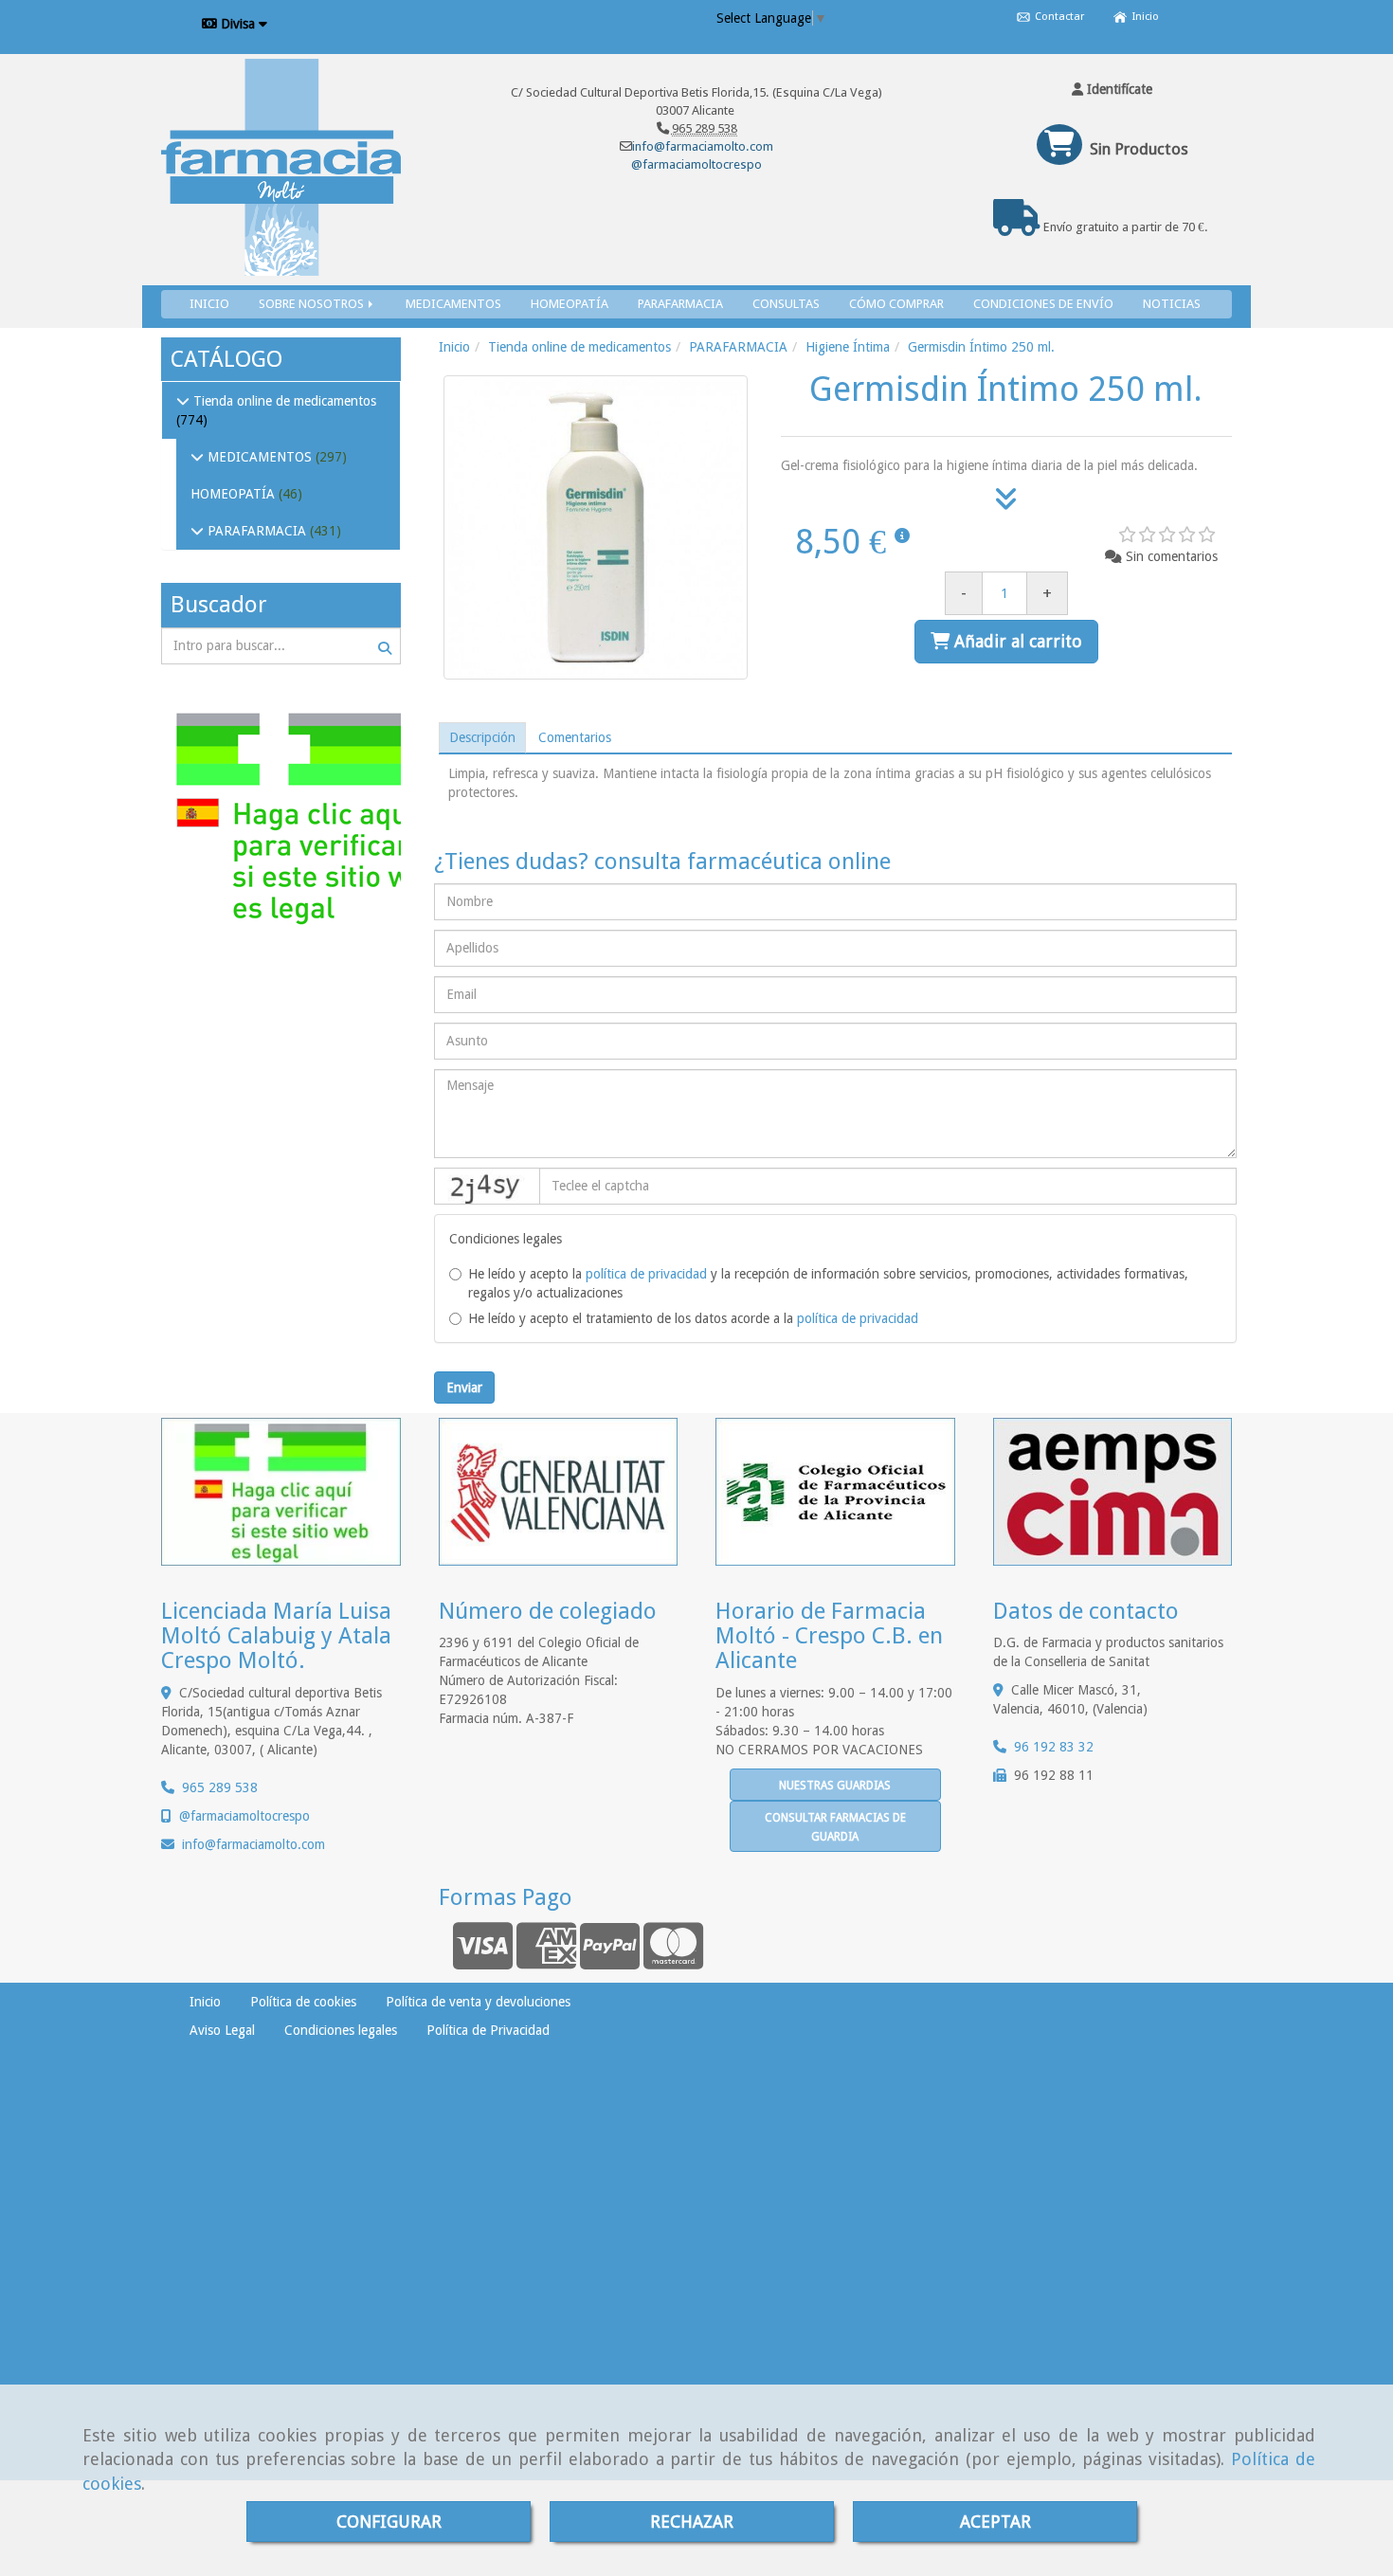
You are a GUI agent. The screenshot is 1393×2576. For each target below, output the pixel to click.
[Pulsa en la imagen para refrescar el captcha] (487, 1186)
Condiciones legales (341, 2030)
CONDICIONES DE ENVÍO (1043, 304)
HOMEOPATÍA (570, 304)
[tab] (482, 737)
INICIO (209, 304)
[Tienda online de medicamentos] (183, 401)
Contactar (1058, 17)
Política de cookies (303, 2002)
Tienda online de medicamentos (283, 401)
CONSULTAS (786, 304)
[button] (1113, 89)
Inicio (1144, 17)
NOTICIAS (1172, 304)
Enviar (464, 1388)
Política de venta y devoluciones (478, 2002)
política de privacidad (646, 1274)
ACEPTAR (995, 2522)
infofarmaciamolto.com (253, 1844)
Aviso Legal (222, 2030)
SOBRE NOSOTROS (313, 304)
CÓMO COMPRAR (896, 304)
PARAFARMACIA (680, 304)
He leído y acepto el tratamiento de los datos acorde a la (693, 1318)
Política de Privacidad (488, 2030)
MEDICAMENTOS (453, 304)
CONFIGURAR (389, 2522)
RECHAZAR (692, 2522)
